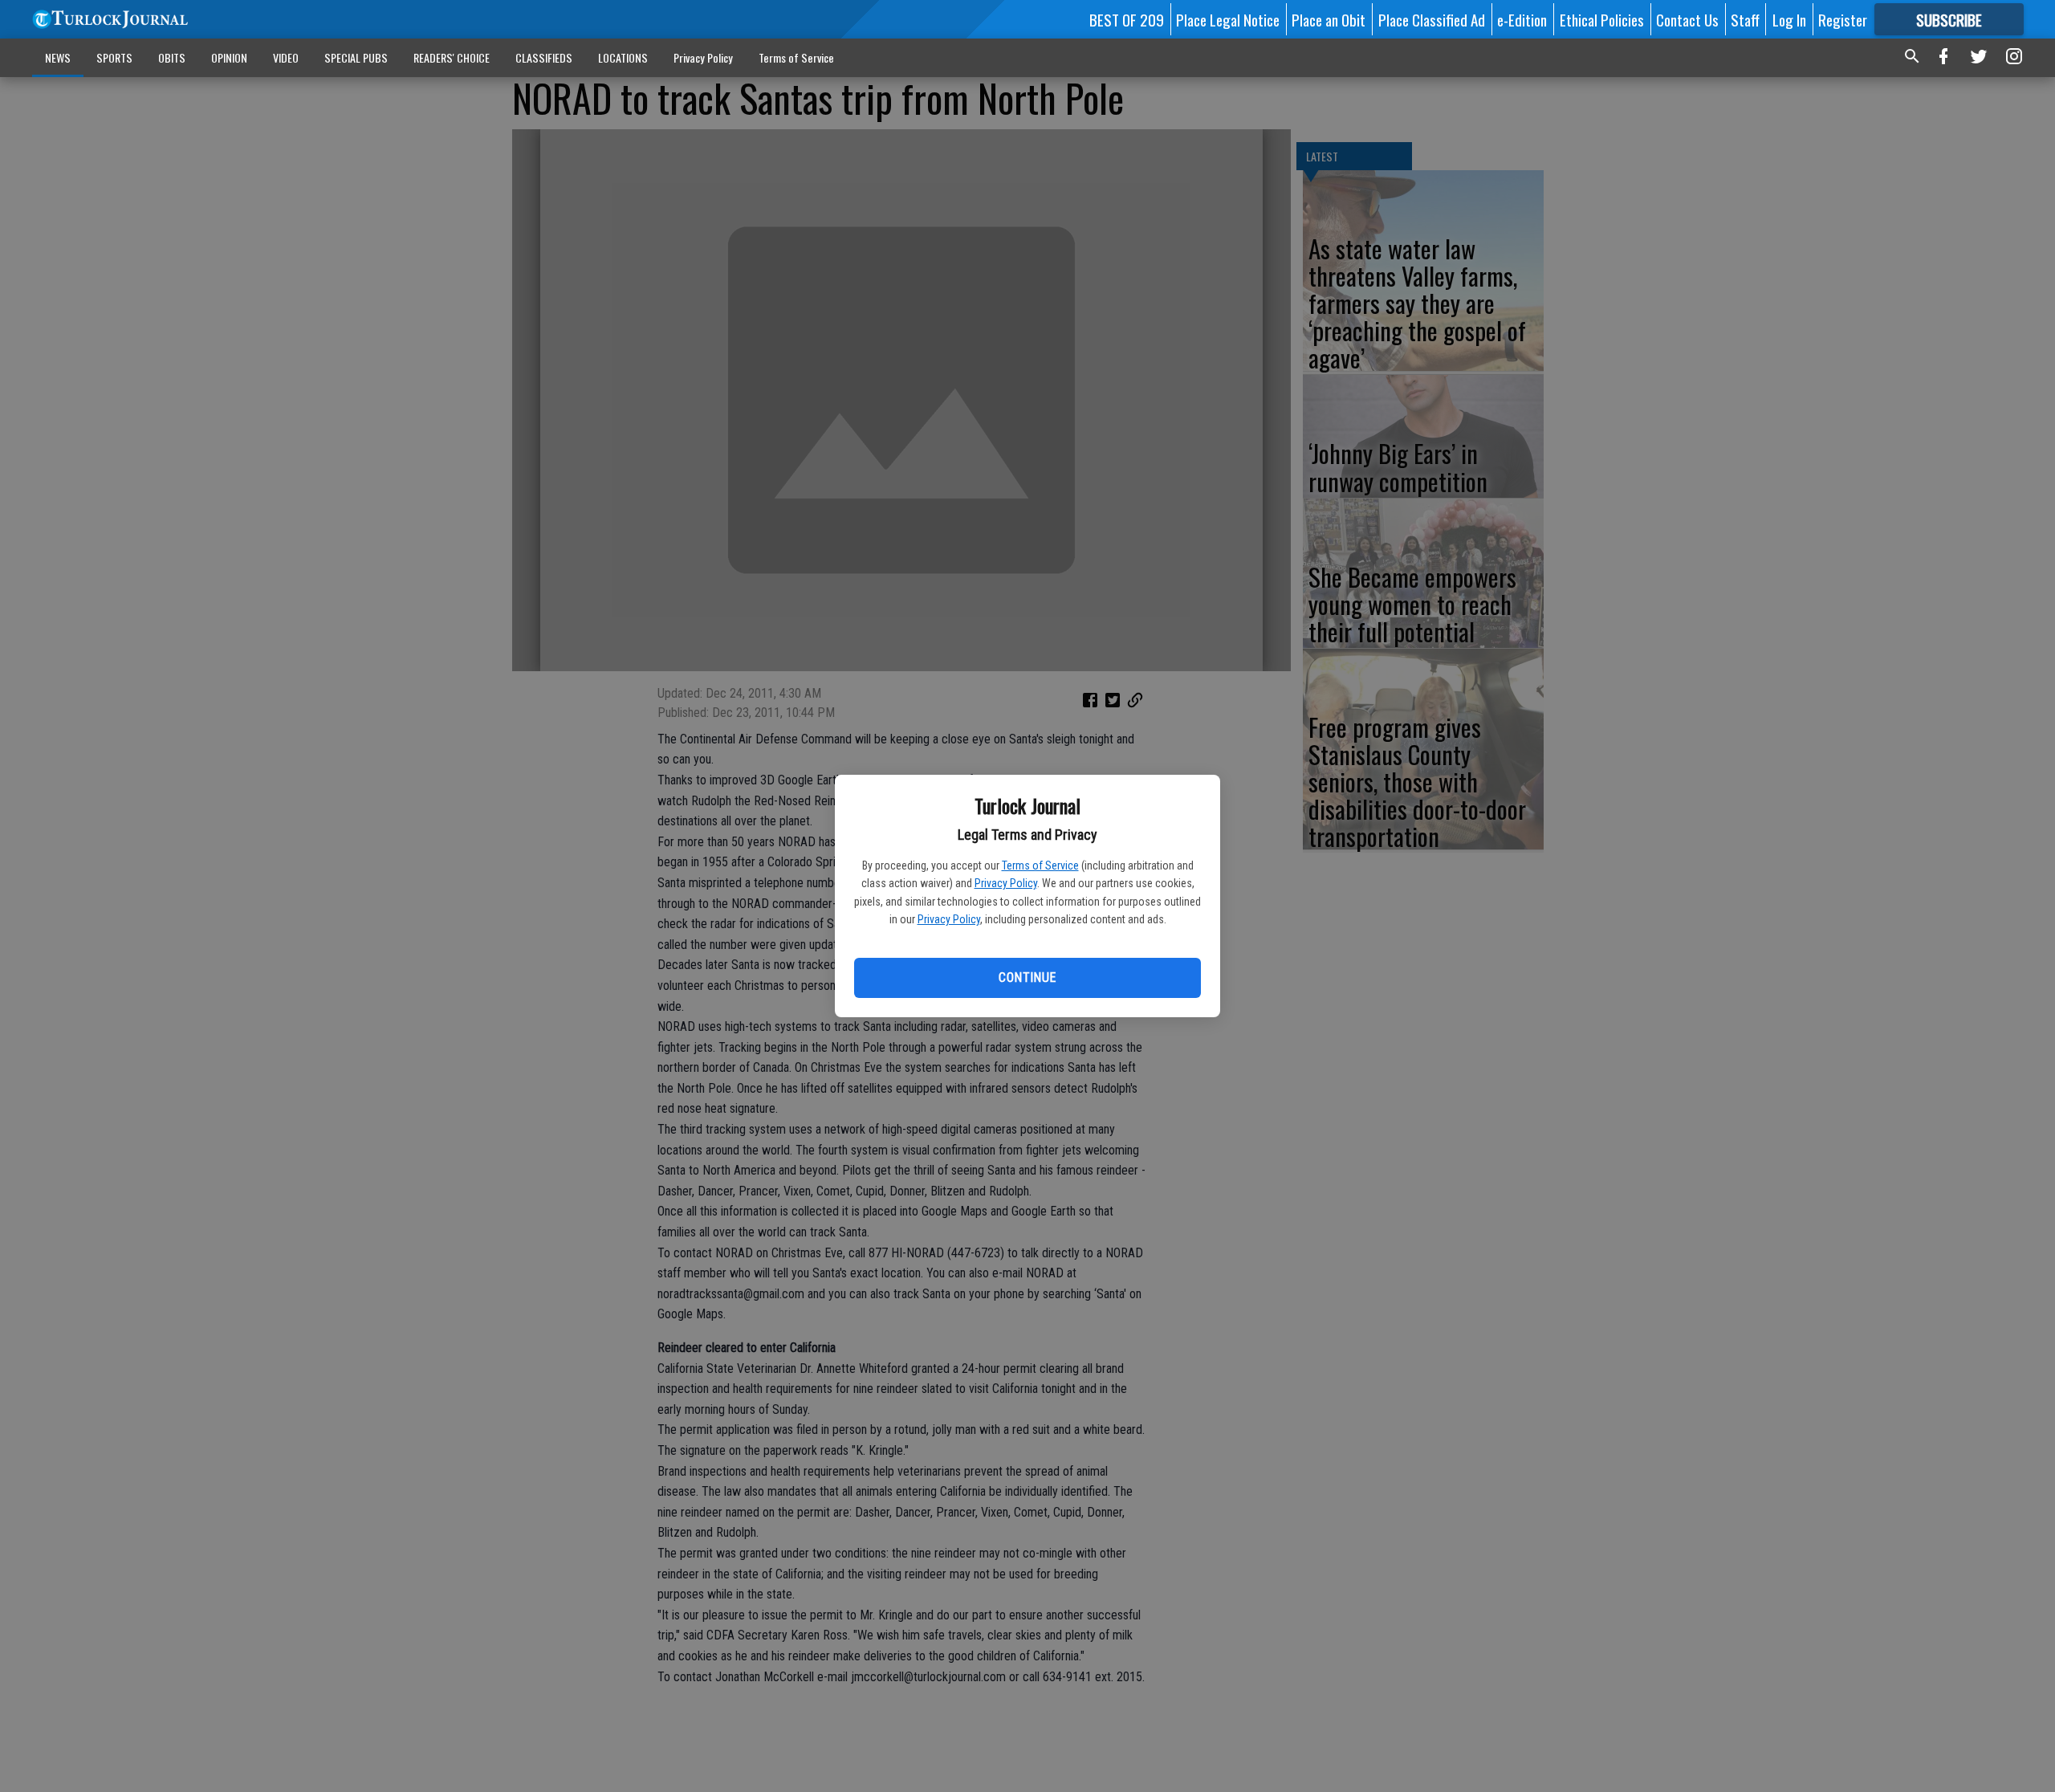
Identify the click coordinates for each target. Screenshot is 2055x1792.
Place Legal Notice (1228, 19)
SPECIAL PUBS (356, 57)
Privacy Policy (1006, 883)
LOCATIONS (623, 57)
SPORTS (114, 57)
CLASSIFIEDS (544, 57)
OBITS (172, 57)
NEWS (58, 57)
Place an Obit (1329, 19)
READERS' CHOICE (452, 57)
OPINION (229, 57)
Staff (1745, 19)
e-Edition (1522, 19)
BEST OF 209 (1127, 19)
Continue (1027, 977)
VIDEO (286, 57)
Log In (1789, 19)
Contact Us (1687, 19)
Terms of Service (1040, 865)
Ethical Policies (1602, 19)
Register (1843, 19)
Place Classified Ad (1432, 19)
